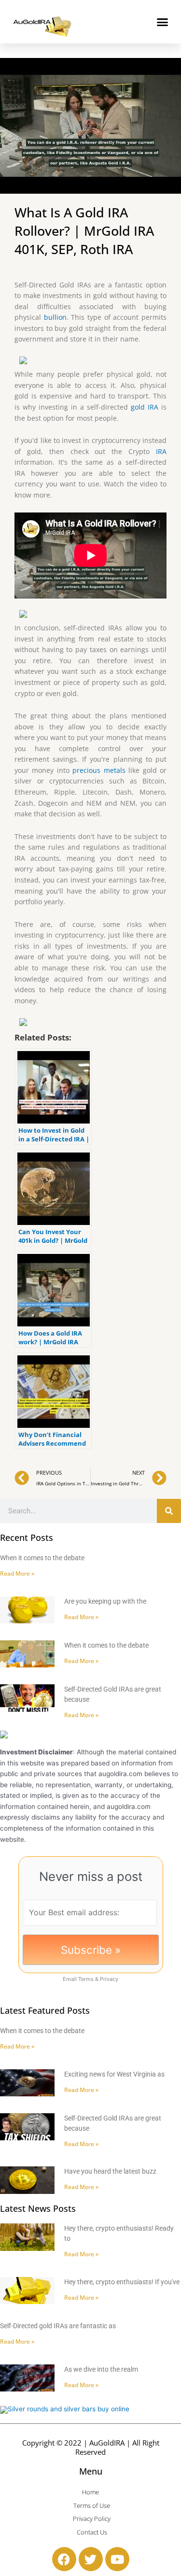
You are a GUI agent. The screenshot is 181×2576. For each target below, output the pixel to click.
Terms (86, 1979)
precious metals (99, 770)
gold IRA (145, 407)
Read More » (17, 1573)
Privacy (109, 1979)
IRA (161, 451)
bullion (55, 317)
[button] (163, 22)
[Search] (169, 1511)
